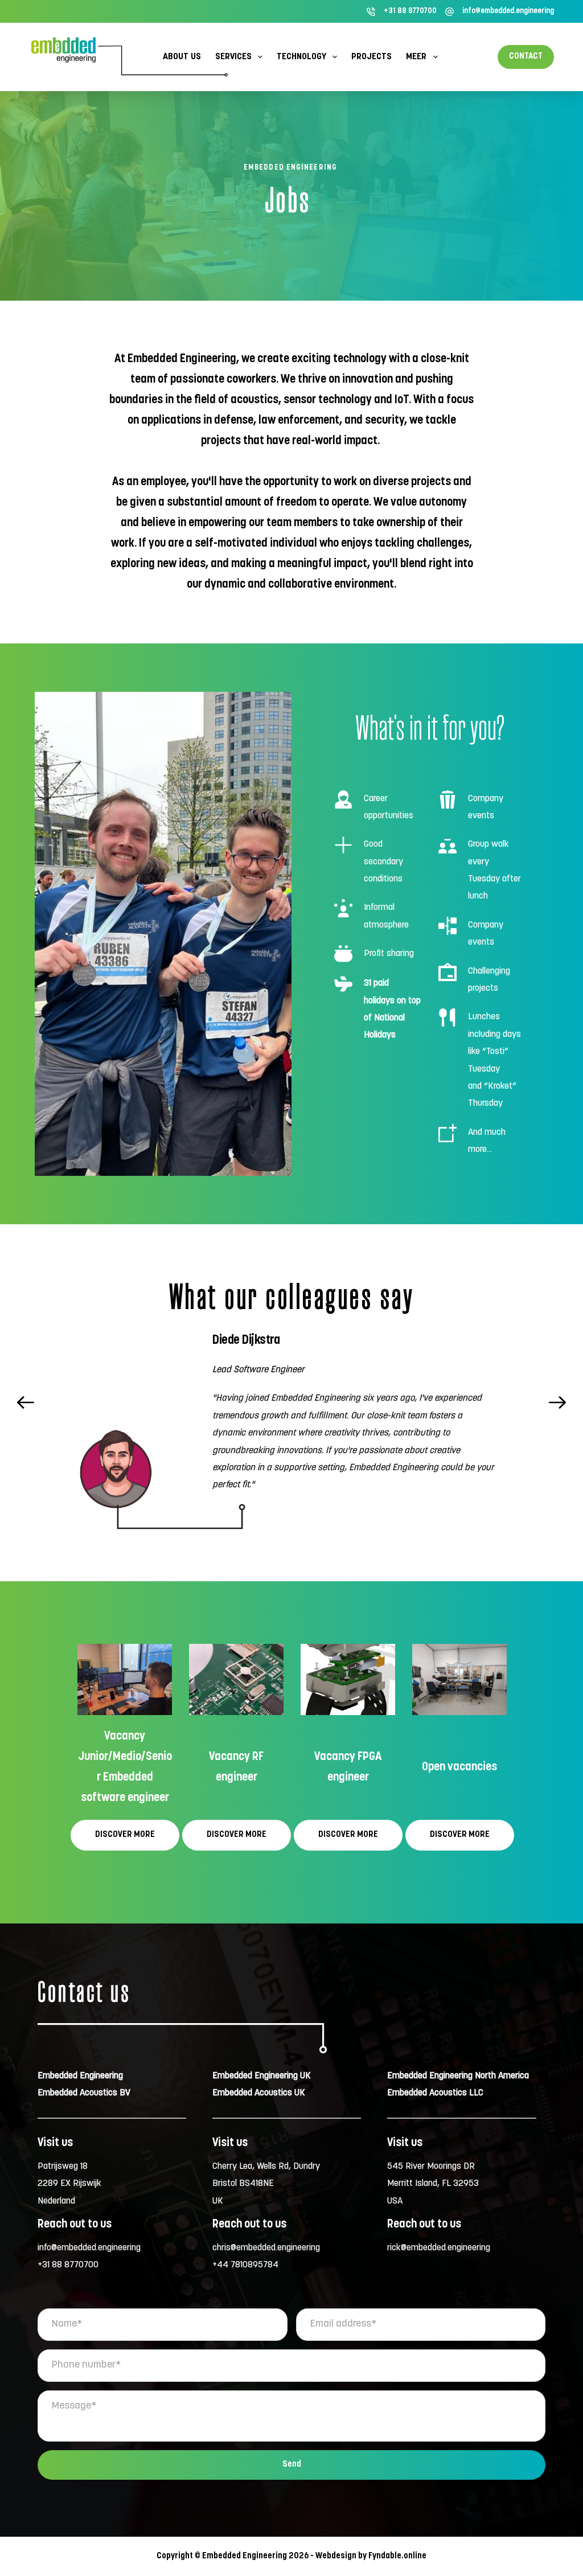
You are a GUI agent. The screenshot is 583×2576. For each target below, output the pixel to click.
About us (182, 57)
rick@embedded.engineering (439, 2248)
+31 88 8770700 (410, 11)
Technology (301, 57)
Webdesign (336, 2556)
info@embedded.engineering (508, 11)
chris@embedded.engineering (266, 2248)
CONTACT (526, 57)
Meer (416, 57)
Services (233, 57)
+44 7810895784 (245, 2265)
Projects (371, 57)
